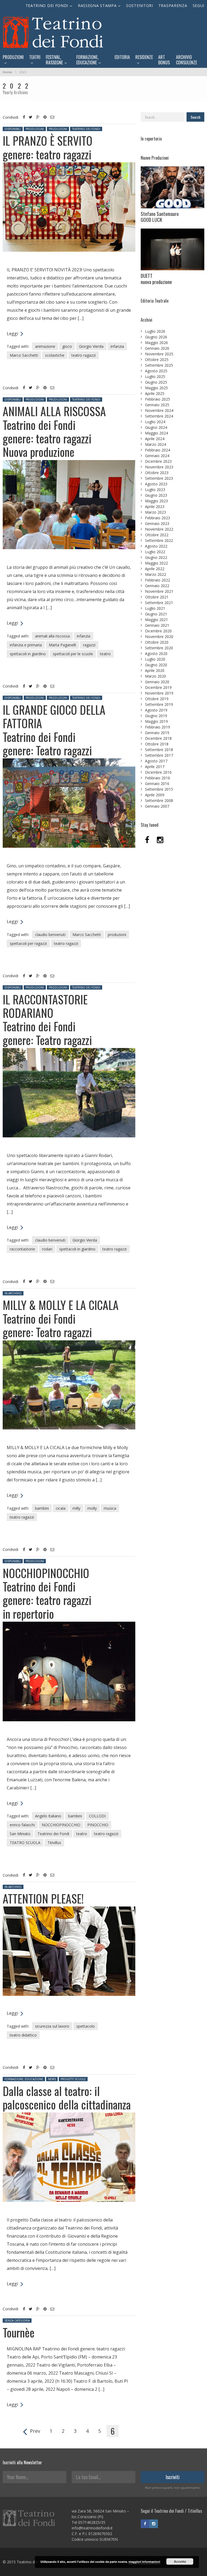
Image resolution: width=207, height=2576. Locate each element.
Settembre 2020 (159, 648)
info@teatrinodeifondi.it (92, 2528)
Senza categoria (17, 2321)
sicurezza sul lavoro (52, 2026)
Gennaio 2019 (157, 733)
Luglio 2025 (155, 376)
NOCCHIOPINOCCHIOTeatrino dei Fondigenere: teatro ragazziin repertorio (47, 1593)
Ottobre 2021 (157, 597)
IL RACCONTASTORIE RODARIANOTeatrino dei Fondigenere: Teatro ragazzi (47, 1020)
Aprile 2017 (155, 767)
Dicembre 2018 (158, 738)
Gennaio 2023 (157, 523)
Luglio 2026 (155, 331)
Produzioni (35, 129)
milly (76, 1508)
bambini (42, 1508)
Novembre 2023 (159, 467)
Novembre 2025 (159, 354)
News (52, 2079)
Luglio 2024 (155, 422)
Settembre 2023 (159, 478)
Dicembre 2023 (158, 461)
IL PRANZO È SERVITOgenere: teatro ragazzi (48, 147)
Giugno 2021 (156, 614)
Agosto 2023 (156, 484)
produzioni (117, 935)
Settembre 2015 (159, 789)
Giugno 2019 (156, 716)
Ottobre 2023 (157, 473)
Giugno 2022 (156, 557)
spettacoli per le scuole (73, 654)
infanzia (117, 346)
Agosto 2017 (156, 761)
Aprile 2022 (155, 569)
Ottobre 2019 (157, 699)
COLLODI (97, 1816)
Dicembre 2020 (158, 631)
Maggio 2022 (156, 563)
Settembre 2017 (159, 755)
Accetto (180, 2561)
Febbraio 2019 (158, 727)
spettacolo (86, 2026)
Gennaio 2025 (157, 405)
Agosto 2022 (156, 546)
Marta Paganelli (62, 645)
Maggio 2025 (156, 388)
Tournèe (19, 2332)
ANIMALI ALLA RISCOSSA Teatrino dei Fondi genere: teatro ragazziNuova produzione (54, 431)
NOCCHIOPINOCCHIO (61, 1825)
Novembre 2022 (159, 529)
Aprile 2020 (155, 670)
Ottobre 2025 (157, 360)
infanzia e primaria (26, 645)
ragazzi (89, 645)
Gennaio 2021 (157, 625)
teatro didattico (23, 2035)
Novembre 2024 (159, 410)
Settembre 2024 (159, 416)
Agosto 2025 (156, 371)
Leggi (13, 334)
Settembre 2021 (159, 603)
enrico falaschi (22, 1825)
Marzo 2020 (156, 676)
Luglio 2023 (155, 490)
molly (92, 1508)
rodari (47, 1249)
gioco (67, 346)
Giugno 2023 (156, 495)
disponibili (13, 129)
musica (110, 1508)
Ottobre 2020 (157, 642)
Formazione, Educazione (24, 2079)
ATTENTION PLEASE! (43, 1898)
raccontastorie (22, 1249)
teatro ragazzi (84, 355)
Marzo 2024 (156, 444)
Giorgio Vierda (91, 346)
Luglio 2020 (155, 659)
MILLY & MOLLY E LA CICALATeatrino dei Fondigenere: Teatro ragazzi (61, 1318)
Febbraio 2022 (158, 580)
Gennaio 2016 (157, 784)
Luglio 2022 (155, 552)
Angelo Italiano (48, 1816)
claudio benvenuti (50, 935)
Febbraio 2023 (158, 518)
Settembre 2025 (159, 365)
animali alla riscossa (52, 636)
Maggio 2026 (156, 343)
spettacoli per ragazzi (28, 943)
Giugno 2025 (156, 382)
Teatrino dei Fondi (86, 129)
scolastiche (55, 355)
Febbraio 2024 (158, 450)
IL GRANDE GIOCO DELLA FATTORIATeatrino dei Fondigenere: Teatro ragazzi (54, 730)
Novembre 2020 (159, 637)
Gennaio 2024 (157, 456)
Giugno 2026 (156, 337)
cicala (61, 1508)
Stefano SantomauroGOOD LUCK (160, 217)
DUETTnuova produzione (156, 279)
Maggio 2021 (156, 620)
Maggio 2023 (156, 501)
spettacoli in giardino (28, 654)
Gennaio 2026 (157, 348)
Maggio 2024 (156, 433)
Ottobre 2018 (157, 744)
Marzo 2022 (156, 574)
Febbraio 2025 (158, 399)
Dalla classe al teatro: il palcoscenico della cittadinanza (67, 2098)
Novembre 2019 (159, 693)
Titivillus (54, 1843)
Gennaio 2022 (157, 586)
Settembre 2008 (159, 800)
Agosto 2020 (156, 653)
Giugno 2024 (156, 427)
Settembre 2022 (159, 540)
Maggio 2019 (156, 721)
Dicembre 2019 (158, 687)
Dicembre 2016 (158, 772)
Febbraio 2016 (158, 778)
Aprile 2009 (155, 795)
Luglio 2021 (155, 608)
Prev (35, 2431)
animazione (45, 346)
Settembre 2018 (159, 750)
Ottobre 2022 (157, 535)
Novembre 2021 (159, 591)
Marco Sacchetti (24, 355)
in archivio (13, 1293)
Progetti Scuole (73, 2079)
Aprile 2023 (155, 507)
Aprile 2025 (155, 393)
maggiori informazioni (144, 2562)
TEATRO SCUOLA (25, 1843)
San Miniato (20, 1834)
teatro (105, 654)
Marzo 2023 (156, 512)
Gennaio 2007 (157, 806)
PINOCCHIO (98, 1825)
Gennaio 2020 (157, 682)
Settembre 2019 (159, 704)
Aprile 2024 (155, 439)
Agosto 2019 (156, 710)
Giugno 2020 (156, 665)
